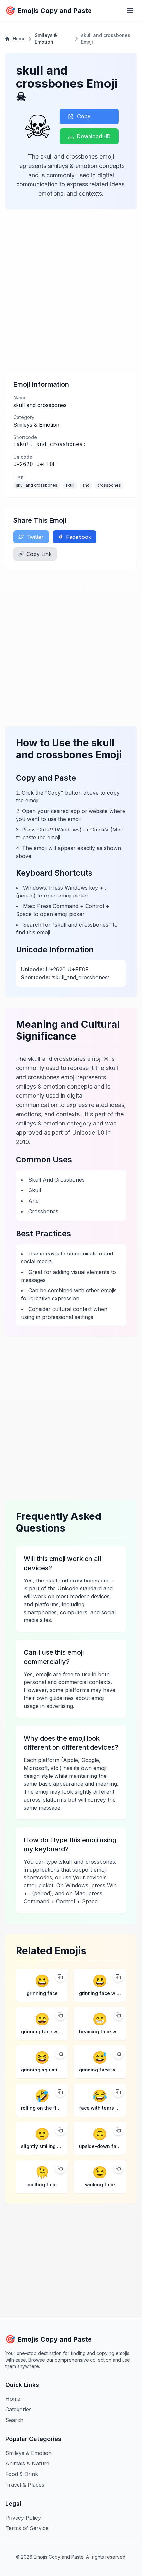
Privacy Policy (23, 2518)
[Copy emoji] (60, 1977)
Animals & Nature (27, 2463)
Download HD (94, 136)
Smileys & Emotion (46, 38)
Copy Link (39, 554)
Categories (18, 2409)
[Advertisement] (71, 290)
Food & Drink (22, 2474)
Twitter (35, 537)
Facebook (79, 537)
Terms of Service (27, 2528)
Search (14, 2420)
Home (19, 38)
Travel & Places (25, 2485)
